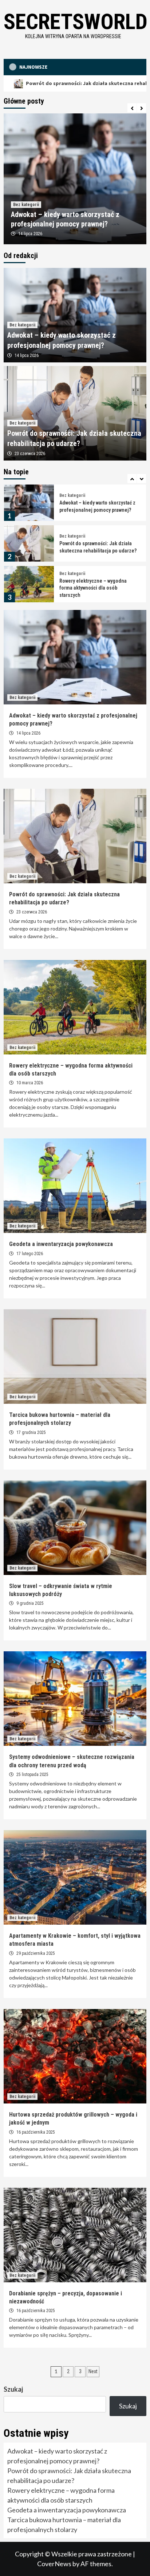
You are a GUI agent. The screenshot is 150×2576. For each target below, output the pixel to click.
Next (93, 2371)
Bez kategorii (26, 205)
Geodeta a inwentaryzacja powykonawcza (61, 1244)
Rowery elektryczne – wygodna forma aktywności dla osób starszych (93, 547)
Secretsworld (76, 22)
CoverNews (54, 2564)
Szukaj (13, 2389)
